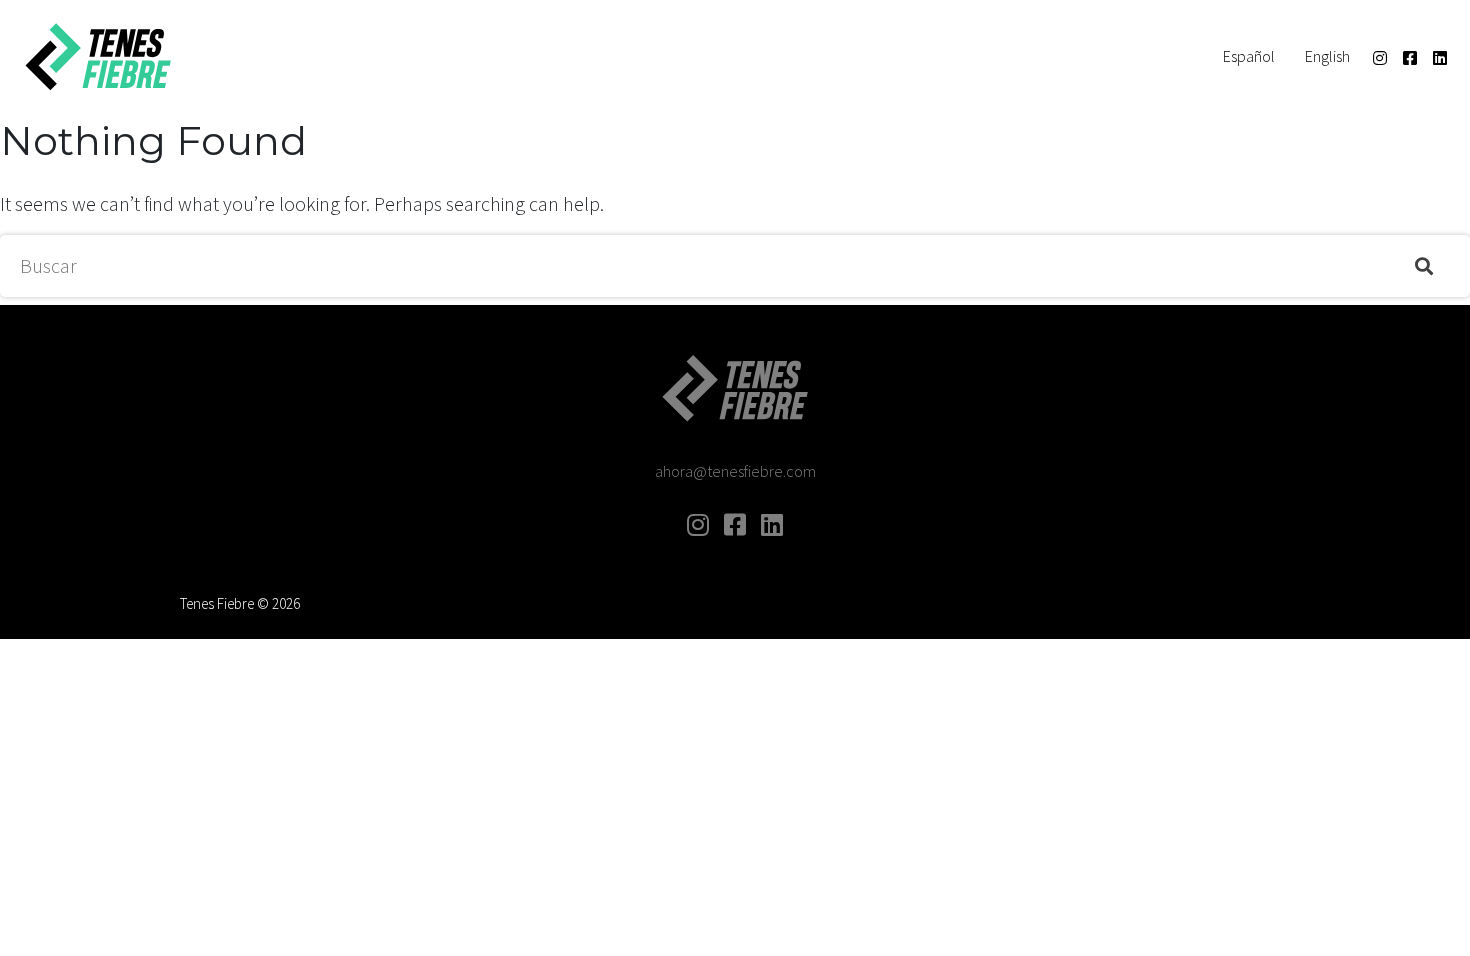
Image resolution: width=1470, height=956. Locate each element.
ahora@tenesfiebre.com (735, 471)
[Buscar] (1424, 266)
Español (1249, 56)
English (1327, 56)
